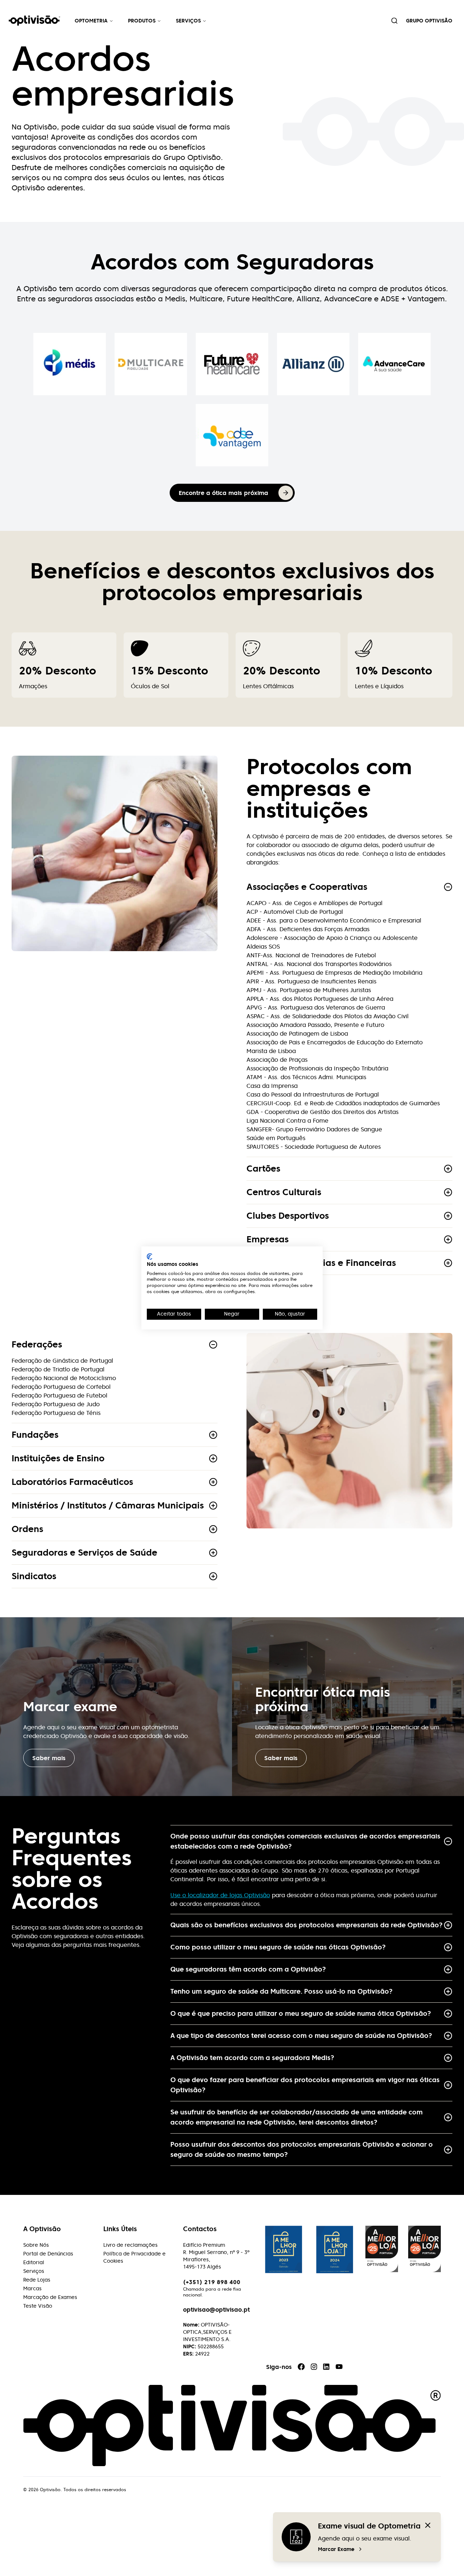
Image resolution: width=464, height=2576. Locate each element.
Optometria (91, 21)
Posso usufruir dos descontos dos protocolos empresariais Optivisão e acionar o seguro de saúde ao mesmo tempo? (302, 2149)
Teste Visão (38, 2306)
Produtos (142, 21)
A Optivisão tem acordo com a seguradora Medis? (252, 2058)
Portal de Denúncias (48, 2254)
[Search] (394, 21)
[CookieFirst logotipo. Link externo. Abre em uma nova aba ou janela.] (150, 1256)
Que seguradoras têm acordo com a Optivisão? (248, 1969)
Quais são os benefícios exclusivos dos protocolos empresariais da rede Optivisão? (306, 1925)
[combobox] (394, 21)
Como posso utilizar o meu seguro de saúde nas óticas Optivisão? (278, 1947)
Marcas (32, 2288)
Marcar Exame (336, 2549)
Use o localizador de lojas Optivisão (220, 1895)
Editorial (34, 2262)
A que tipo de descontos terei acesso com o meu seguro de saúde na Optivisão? (301, 2036)
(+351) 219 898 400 (212, 2282)
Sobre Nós (36, 2245)
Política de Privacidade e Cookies (134, 2257)
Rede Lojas (37, 2280)
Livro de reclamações (130, 2245)
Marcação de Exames (50, 2297)
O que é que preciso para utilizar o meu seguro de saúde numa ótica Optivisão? (301, 2013)
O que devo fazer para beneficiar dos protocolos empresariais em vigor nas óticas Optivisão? (305, 2085)
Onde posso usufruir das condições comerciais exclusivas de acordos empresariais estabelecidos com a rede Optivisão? (305, 1841)
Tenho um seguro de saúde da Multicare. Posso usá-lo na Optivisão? (281, 1991)
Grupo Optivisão (429, 21)
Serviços (188, 21)
